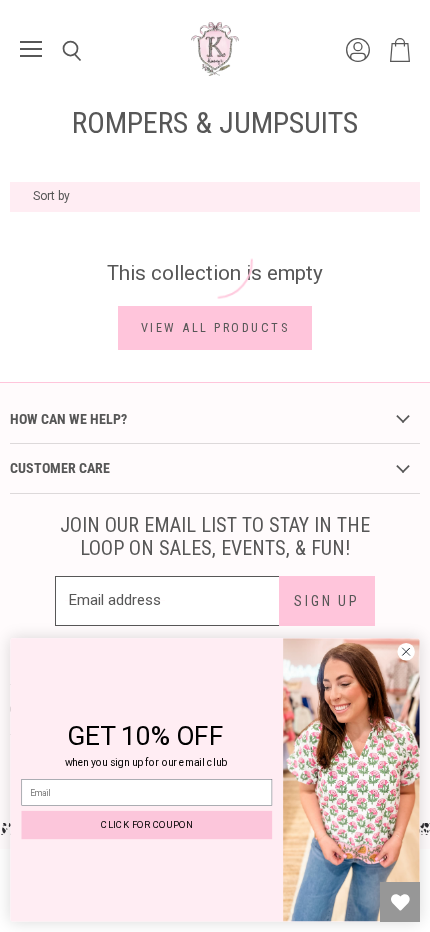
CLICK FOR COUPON (147, 824)
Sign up (327, 601)
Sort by (51, 196)
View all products (215, 327)
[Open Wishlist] (400, 902)
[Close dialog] (406, 652)
